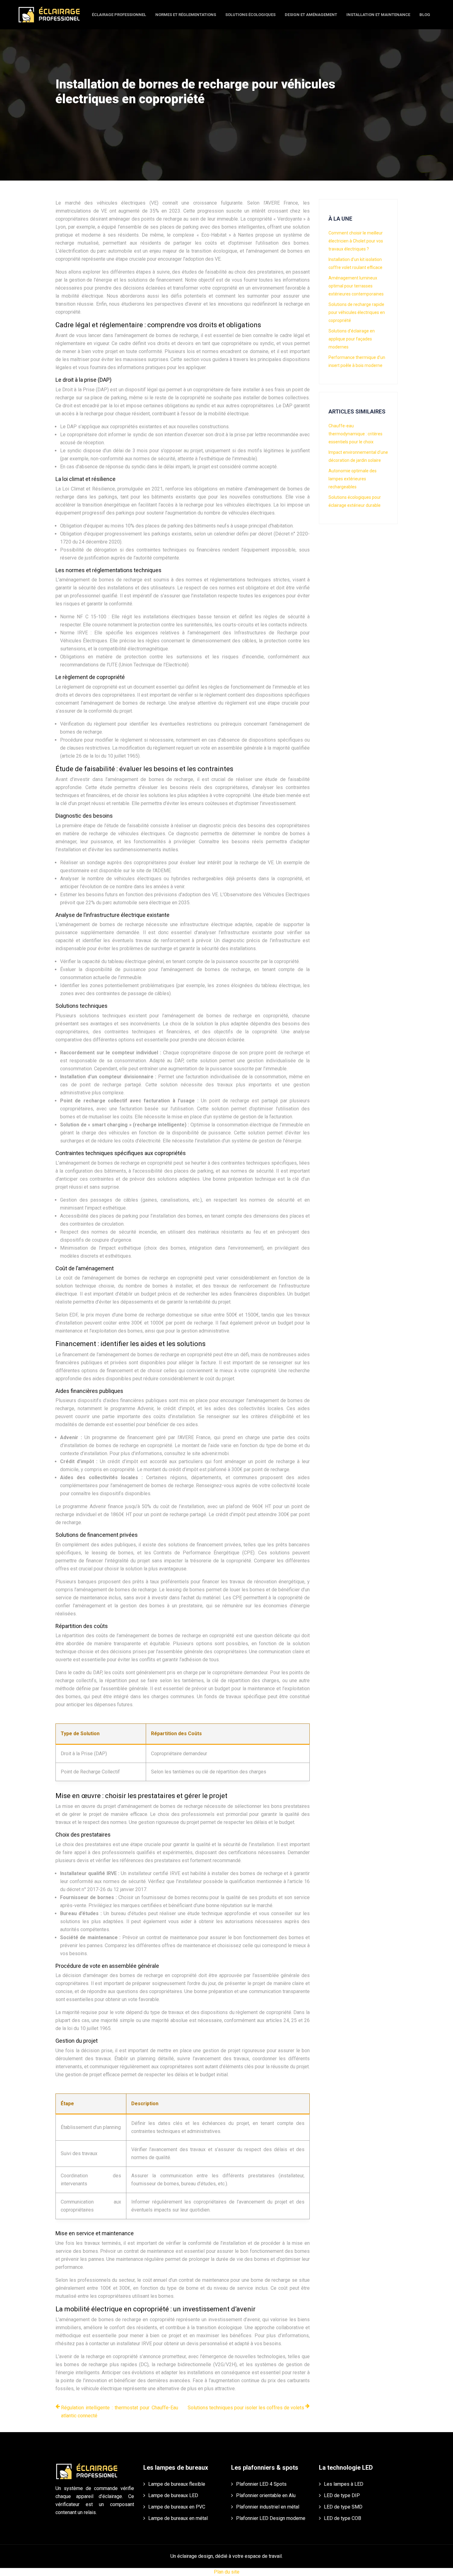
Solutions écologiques (250, 15)
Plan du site (227, 2572)
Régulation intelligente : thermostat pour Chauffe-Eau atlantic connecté (120, 2412)
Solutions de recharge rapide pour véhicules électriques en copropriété (357, 312)
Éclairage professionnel (119, 15)
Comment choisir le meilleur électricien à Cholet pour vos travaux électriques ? (356, 241)
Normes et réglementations (186, 15)
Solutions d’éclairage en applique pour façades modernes (352, 339)
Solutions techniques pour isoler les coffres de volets (246, 2408)
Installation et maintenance (378, 15)
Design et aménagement (311, 15)
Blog (425, 15)
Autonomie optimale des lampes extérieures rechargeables (353, 479)
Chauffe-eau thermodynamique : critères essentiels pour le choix (355, 434)
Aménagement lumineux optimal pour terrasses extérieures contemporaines (356, 286)
